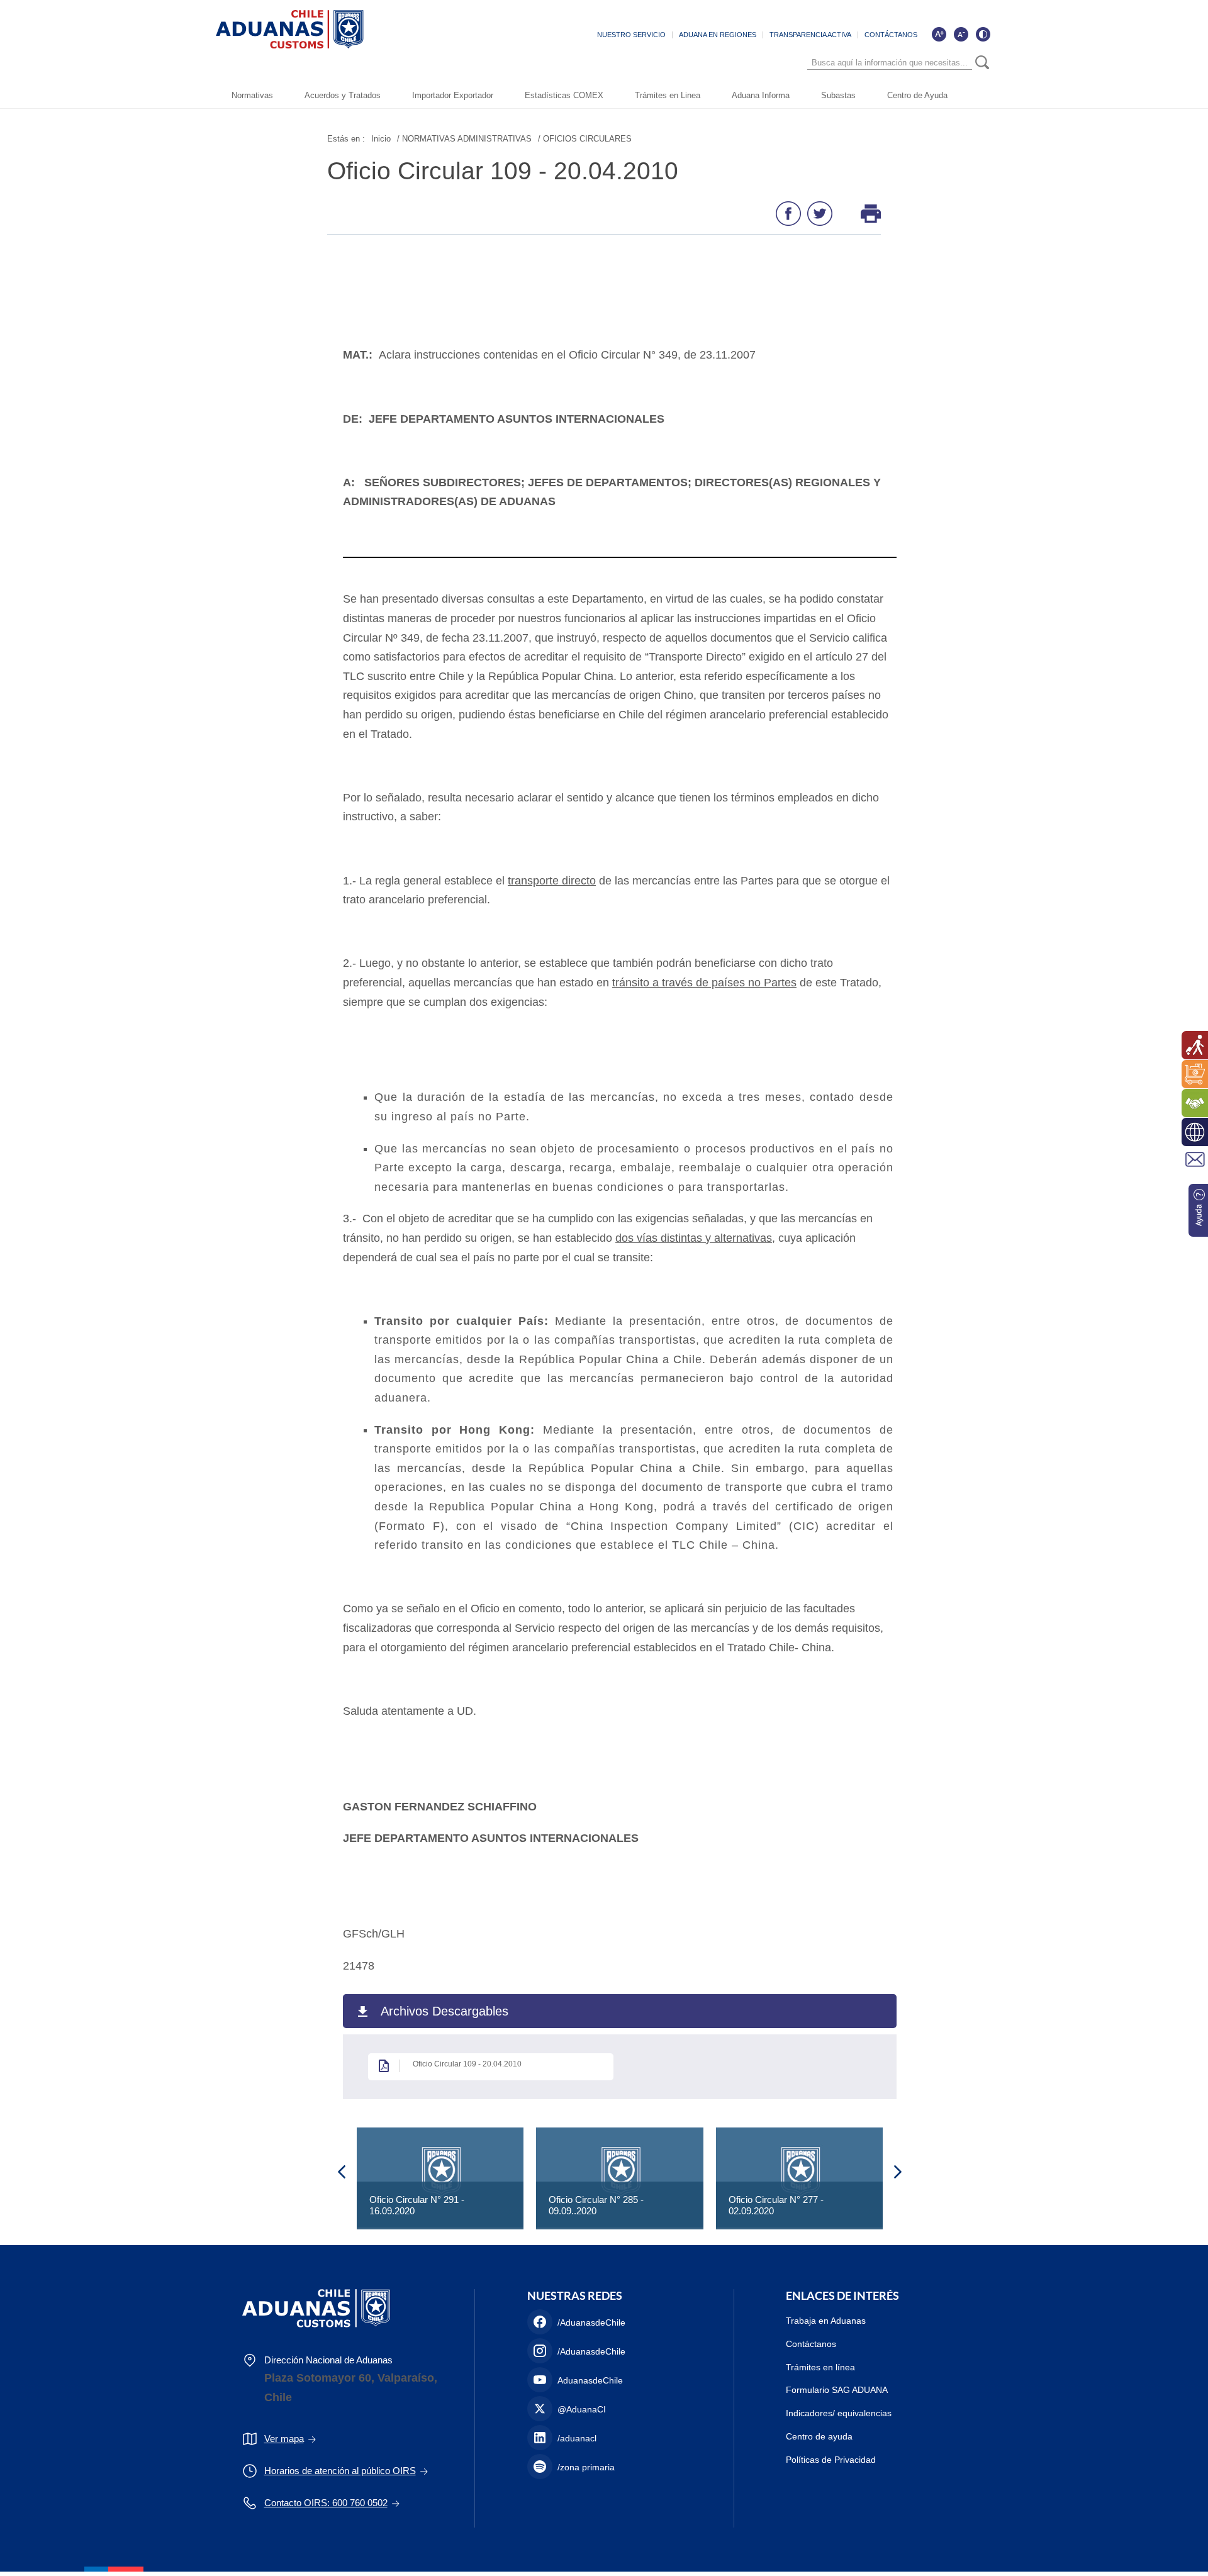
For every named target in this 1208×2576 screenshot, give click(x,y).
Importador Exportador (453, 95)
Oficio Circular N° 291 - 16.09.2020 (417, 2205)
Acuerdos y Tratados (343, 95)
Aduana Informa (761, 95)
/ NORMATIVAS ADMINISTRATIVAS (464, 139)
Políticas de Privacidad (831, 2460)
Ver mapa (284, 2439)
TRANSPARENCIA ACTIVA (810, 35)
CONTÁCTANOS (891, 35)
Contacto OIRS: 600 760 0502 (326, 2503)
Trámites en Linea (668, 95)
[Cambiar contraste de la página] (983, 34)
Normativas (252, 95)
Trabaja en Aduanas (826, 2321)
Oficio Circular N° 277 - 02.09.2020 (776, 2205)
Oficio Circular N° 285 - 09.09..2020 (596, 2205)
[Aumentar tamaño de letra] (939, 34)
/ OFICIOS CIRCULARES (585, 139)
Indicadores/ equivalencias (839, 2413)
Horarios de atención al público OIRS (340, 2471)
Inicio (381, 139)
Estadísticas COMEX (564, 95)
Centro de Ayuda (917, 95)
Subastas (838, 95)
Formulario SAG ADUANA (837, 2390)
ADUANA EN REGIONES (718, 35)
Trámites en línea (820, 2367)
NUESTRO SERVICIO (631, 35)
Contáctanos (811, 2344)
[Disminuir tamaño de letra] (961, 34)
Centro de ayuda (819, 2436)
